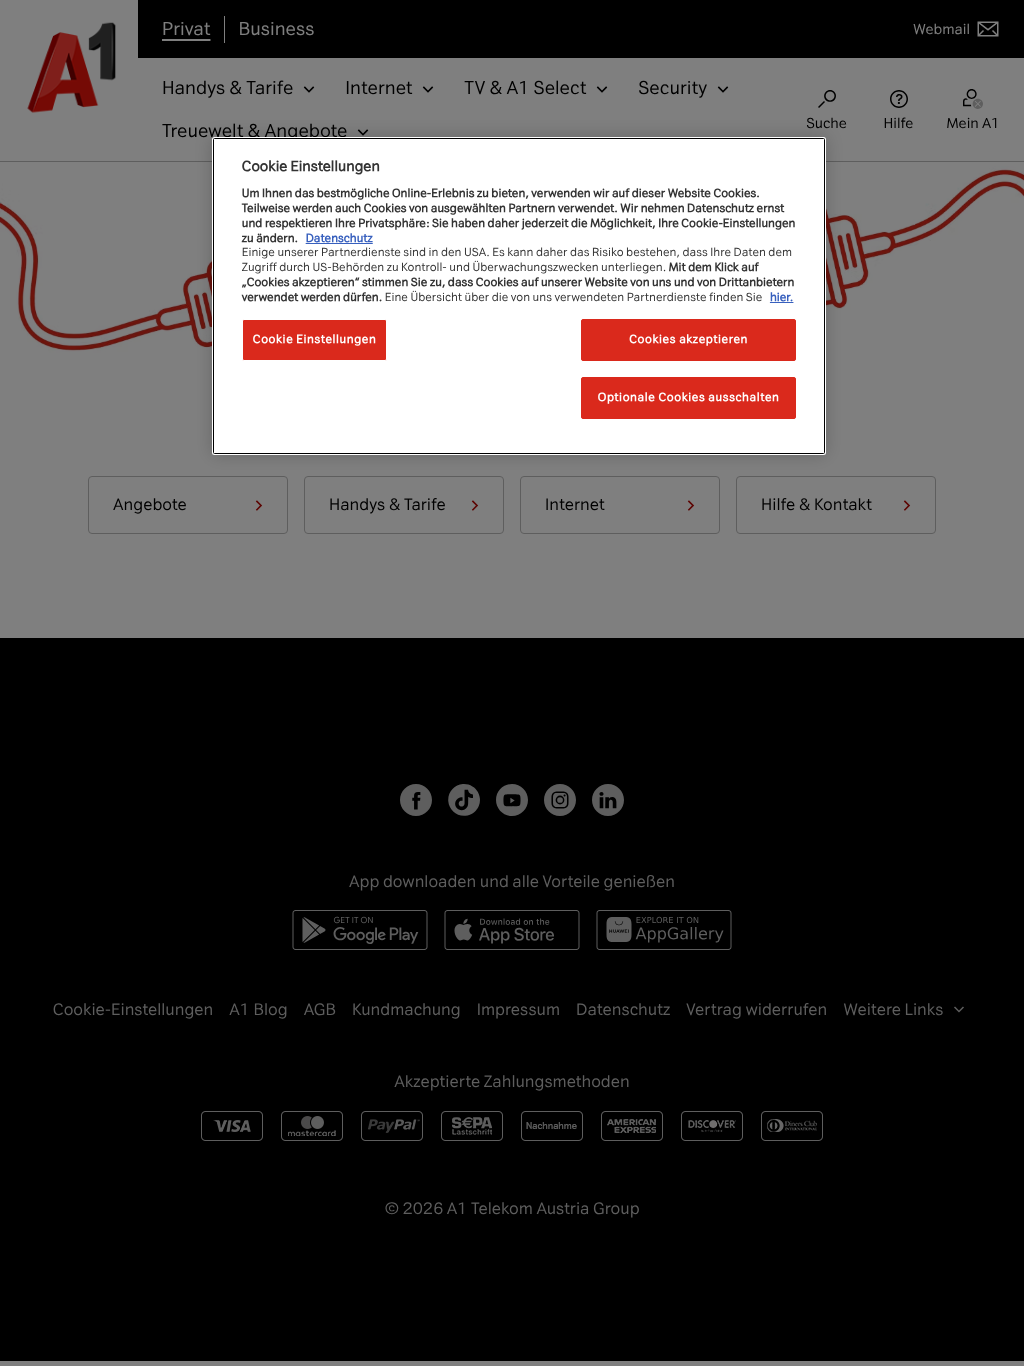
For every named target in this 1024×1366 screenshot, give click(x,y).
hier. (782, 297)
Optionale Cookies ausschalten (689, 397)
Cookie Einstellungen (315, 339)
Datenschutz (339, 238)
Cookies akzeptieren (688, 339)
